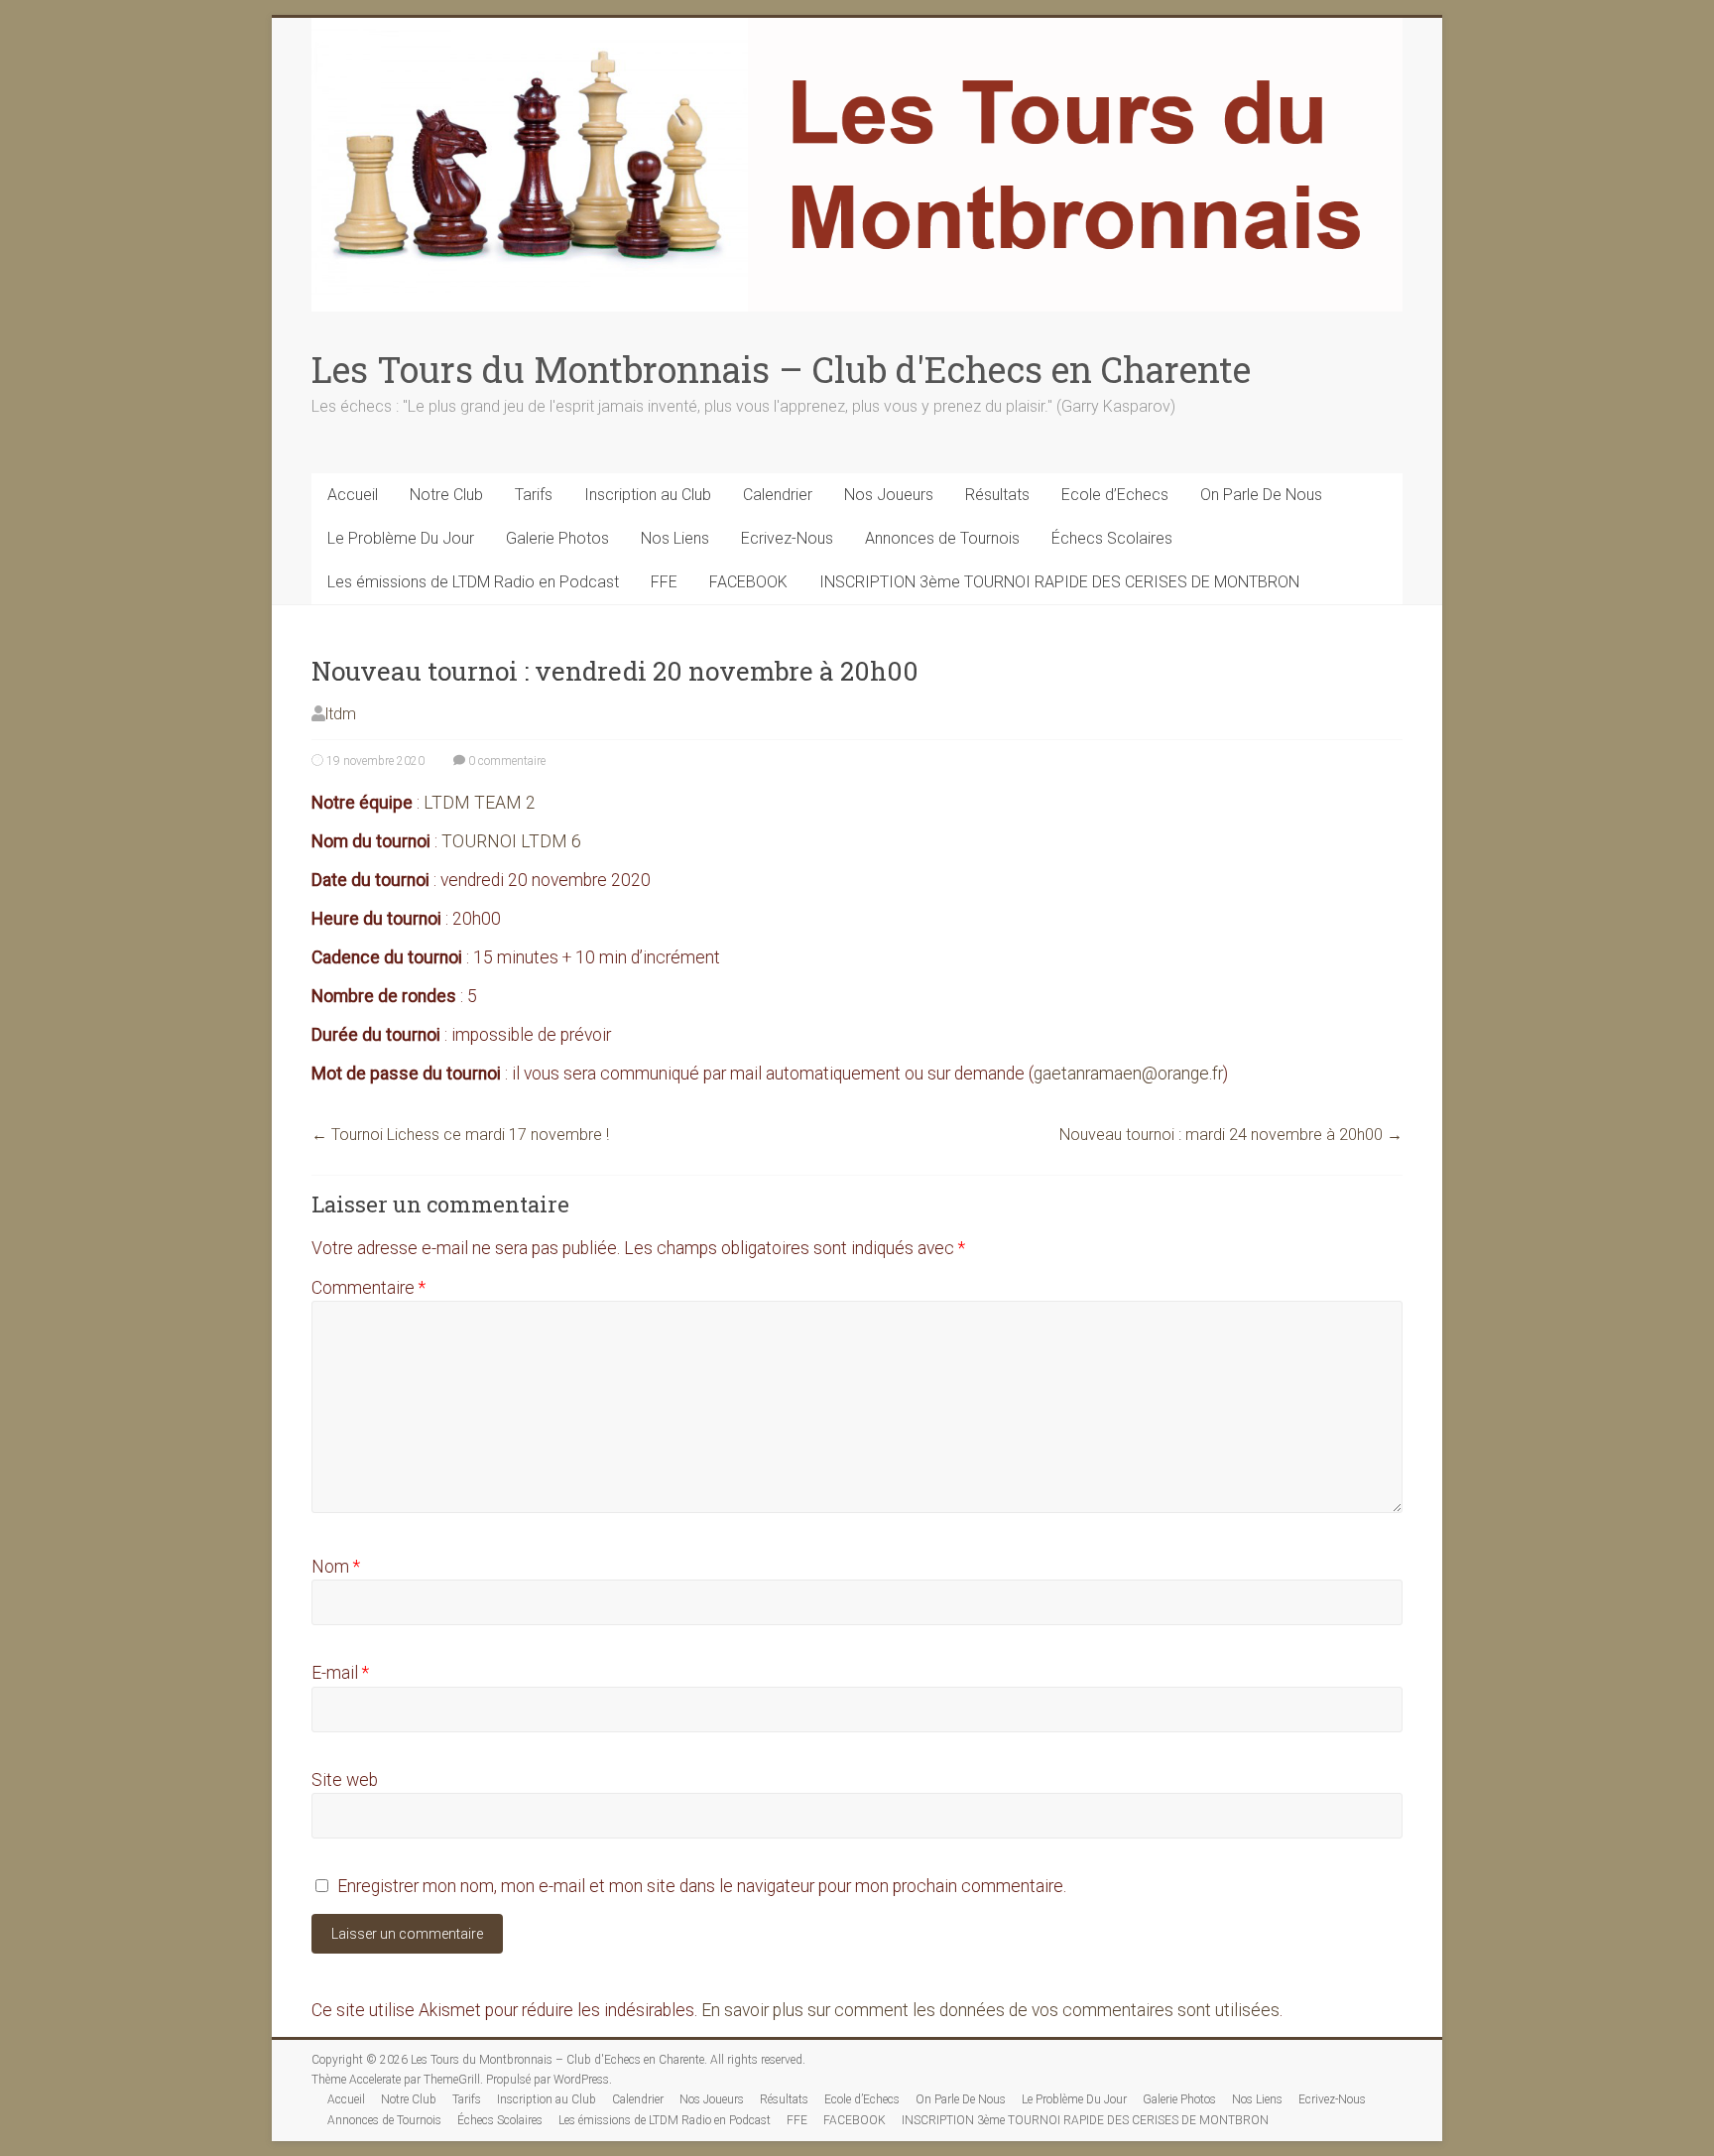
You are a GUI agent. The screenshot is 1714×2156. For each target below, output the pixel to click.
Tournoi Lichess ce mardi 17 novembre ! (460, 1135)
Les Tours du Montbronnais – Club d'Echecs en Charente (781, 369)
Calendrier (778, 495)
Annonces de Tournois (942, 538)
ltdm (341, 714)
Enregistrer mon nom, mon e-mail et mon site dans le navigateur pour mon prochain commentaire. (702, 1886)
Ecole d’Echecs (1115, 495)
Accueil (353, 495)
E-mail (340, 1673)
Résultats (997, 495)
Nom (336, 1567)
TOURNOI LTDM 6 (511, 841)
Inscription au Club (648, 495)
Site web (345, 1780)
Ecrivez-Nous (787, 538)
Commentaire (368, 1288)
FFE (664, 582)
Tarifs (534, 495)
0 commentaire (505, 761)
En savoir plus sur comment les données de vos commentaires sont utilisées (990, 2010)
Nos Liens (675, 538)
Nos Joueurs (889, 495)
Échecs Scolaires (1112, 538)
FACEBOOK (748, 582)
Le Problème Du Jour (401, 538)
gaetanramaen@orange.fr (1128, 1074)
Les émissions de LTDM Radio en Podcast (473, 582)
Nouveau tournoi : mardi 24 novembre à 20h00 (1231, 1135)
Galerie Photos (557, 538)
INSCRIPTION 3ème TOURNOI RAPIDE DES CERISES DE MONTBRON (1059, 582)
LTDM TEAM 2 (478, 803)
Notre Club (446, 495)
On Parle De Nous (1261, 495)
